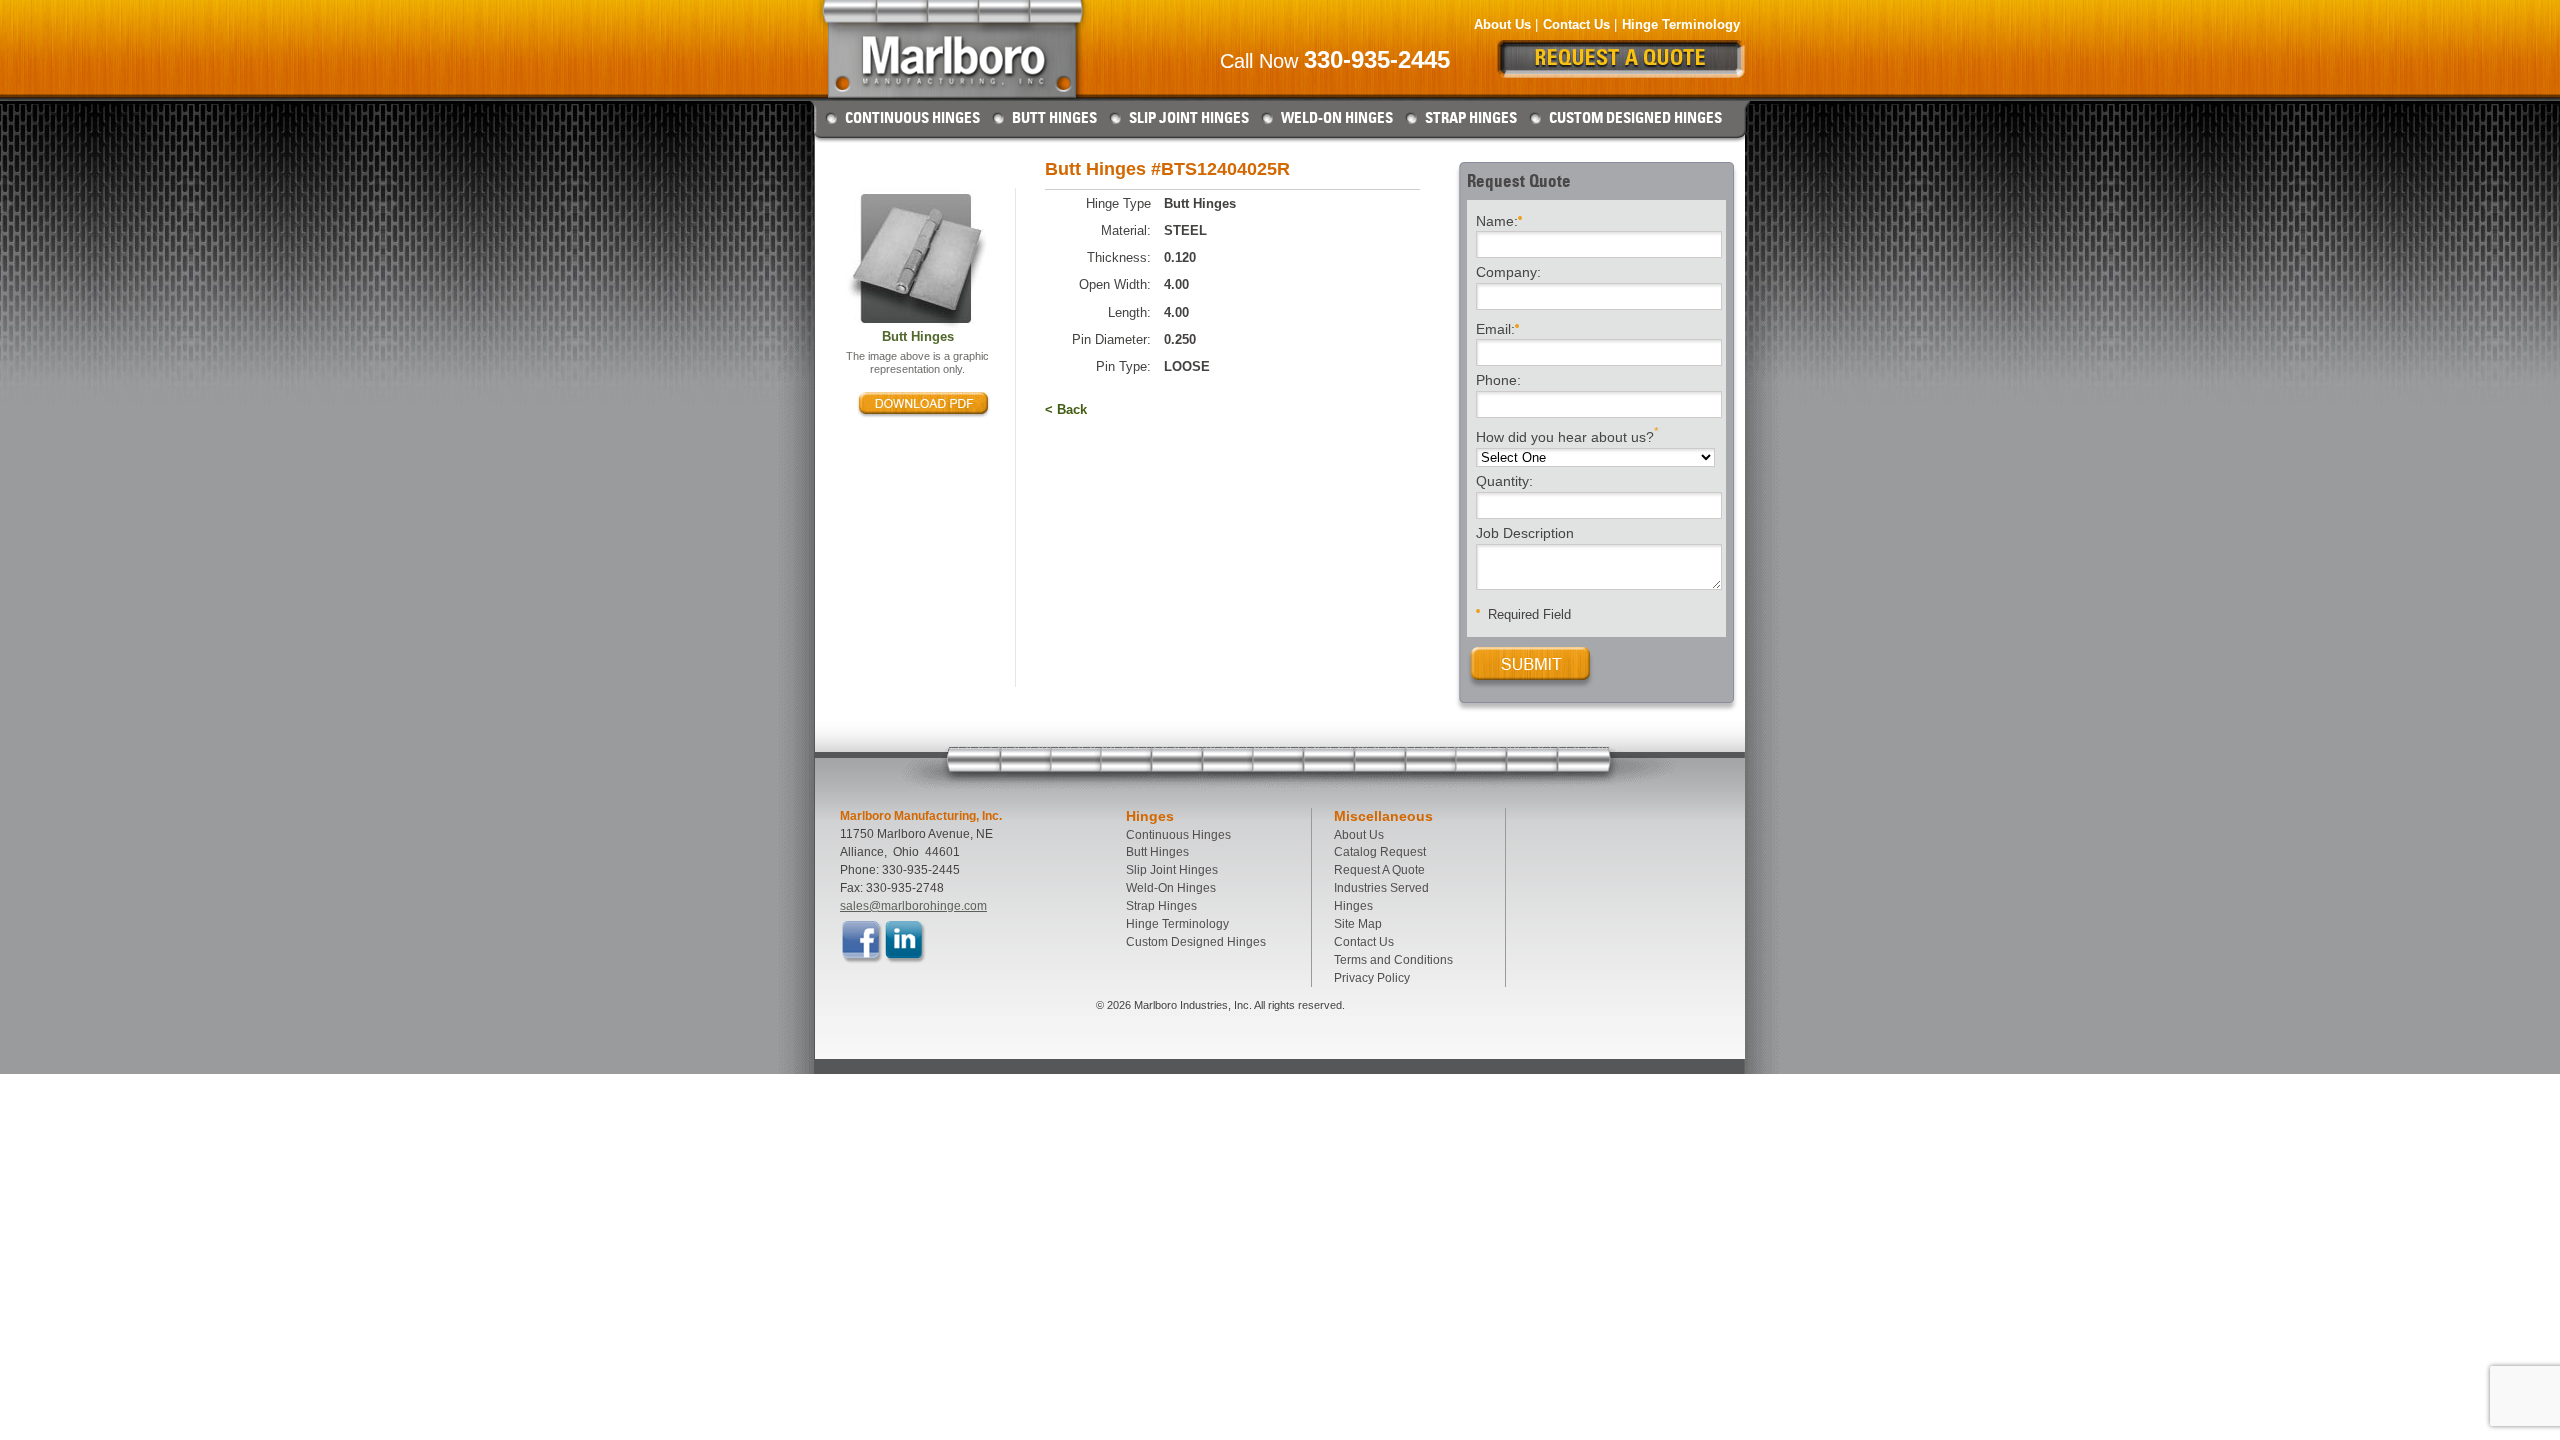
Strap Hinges (1471, 118)
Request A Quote (1379, 870)
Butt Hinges (1054, 118)
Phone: (1498, 381)
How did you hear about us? (1567, 435)
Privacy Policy (1372, 978)
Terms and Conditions (1393, 960)
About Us (1502, 24)
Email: (1495, 328)
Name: (1497, 220)
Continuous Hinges (912, 118)
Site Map (1358, 924)
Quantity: (1504, 482)
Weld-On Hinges (1337, 118)
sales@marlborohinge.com (913, 906)
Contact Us (1576, 24)
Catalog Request (1380, 852)
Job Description (1525, 534)
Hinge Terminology (1681, 24)
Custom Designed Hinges (1635, 118)
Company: (1508, 273)
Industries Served (1381, 888)
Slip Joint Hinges (1189, 118)
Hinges (1353, 906)
